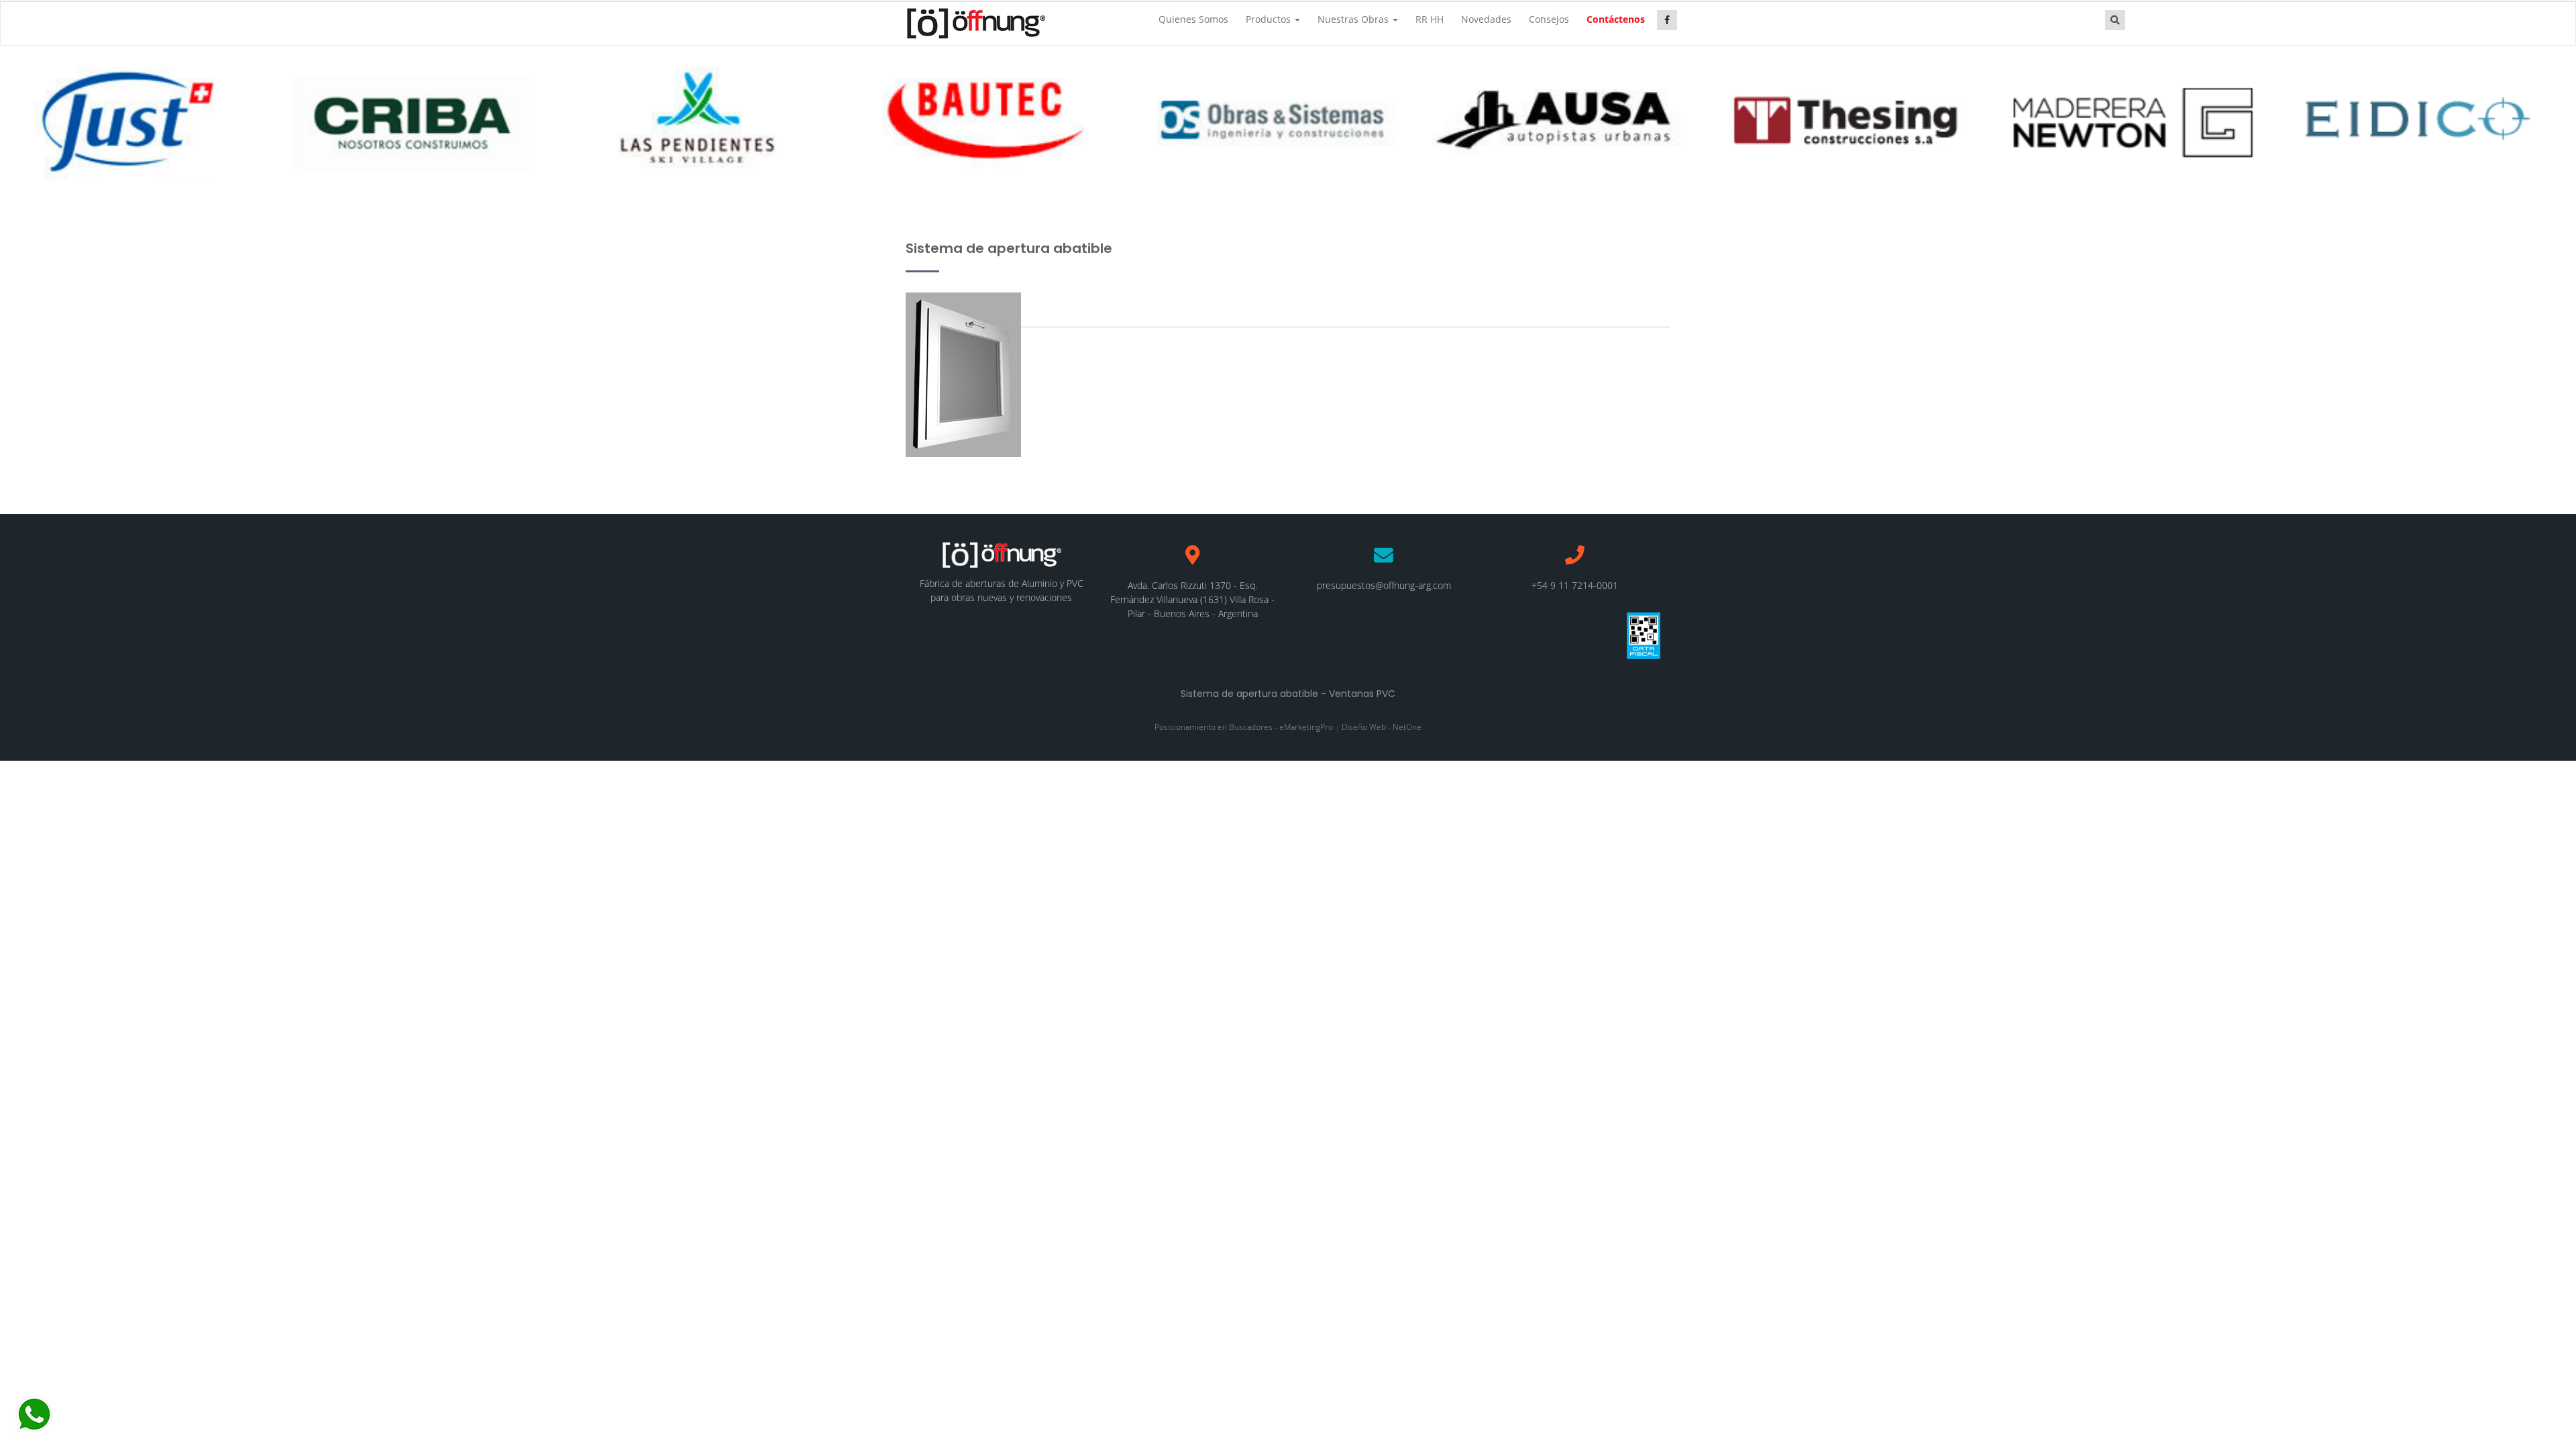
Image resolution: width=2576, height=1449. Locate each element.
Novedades (1486, 19)
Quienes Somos (1193, 19)
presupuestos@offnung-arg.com (1384, 585)
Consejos (1549, 19)
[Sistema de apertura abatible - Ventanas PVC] (975, 23)
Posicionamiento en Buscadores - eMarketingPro (1244, 727)
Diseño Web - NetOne (1382, 727)
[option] (131, 119)
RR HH (1430, 19)
